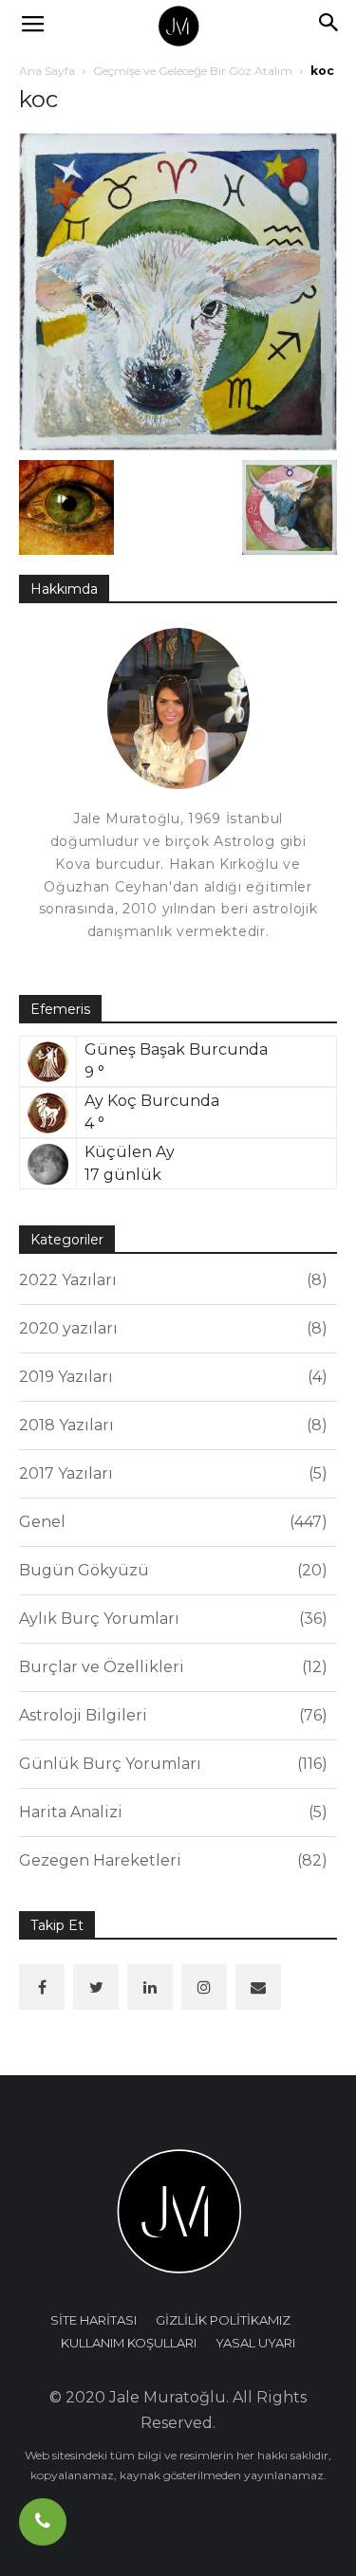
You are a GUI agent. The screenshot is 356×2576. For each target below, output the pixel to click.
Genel (170, 1522)
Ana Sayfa (47, 71)
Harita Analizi (170, 1812)
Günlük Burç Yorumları (170, 1764)
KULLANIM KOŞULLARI (129, 2343)
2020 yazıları (170, 1328)
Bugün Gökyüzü (170, 1570)
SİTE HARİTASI (94, 2320)
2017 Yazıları (170, 1473)
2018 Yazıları (170, 1425)
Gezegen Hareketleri (170, 1860)
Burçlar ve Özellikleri (170, 1667)
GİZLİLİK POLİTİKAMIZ (223, 2320)
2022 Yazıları (170, 1280)
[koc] (178, 291)
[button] (329, 26)
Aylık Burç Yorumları (170, 1619)
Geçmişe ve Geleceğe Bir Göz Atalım (193, 71)
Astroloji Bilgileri (170, 1715)
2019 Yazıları (170, 1377)
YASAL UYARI (255, 2343)
